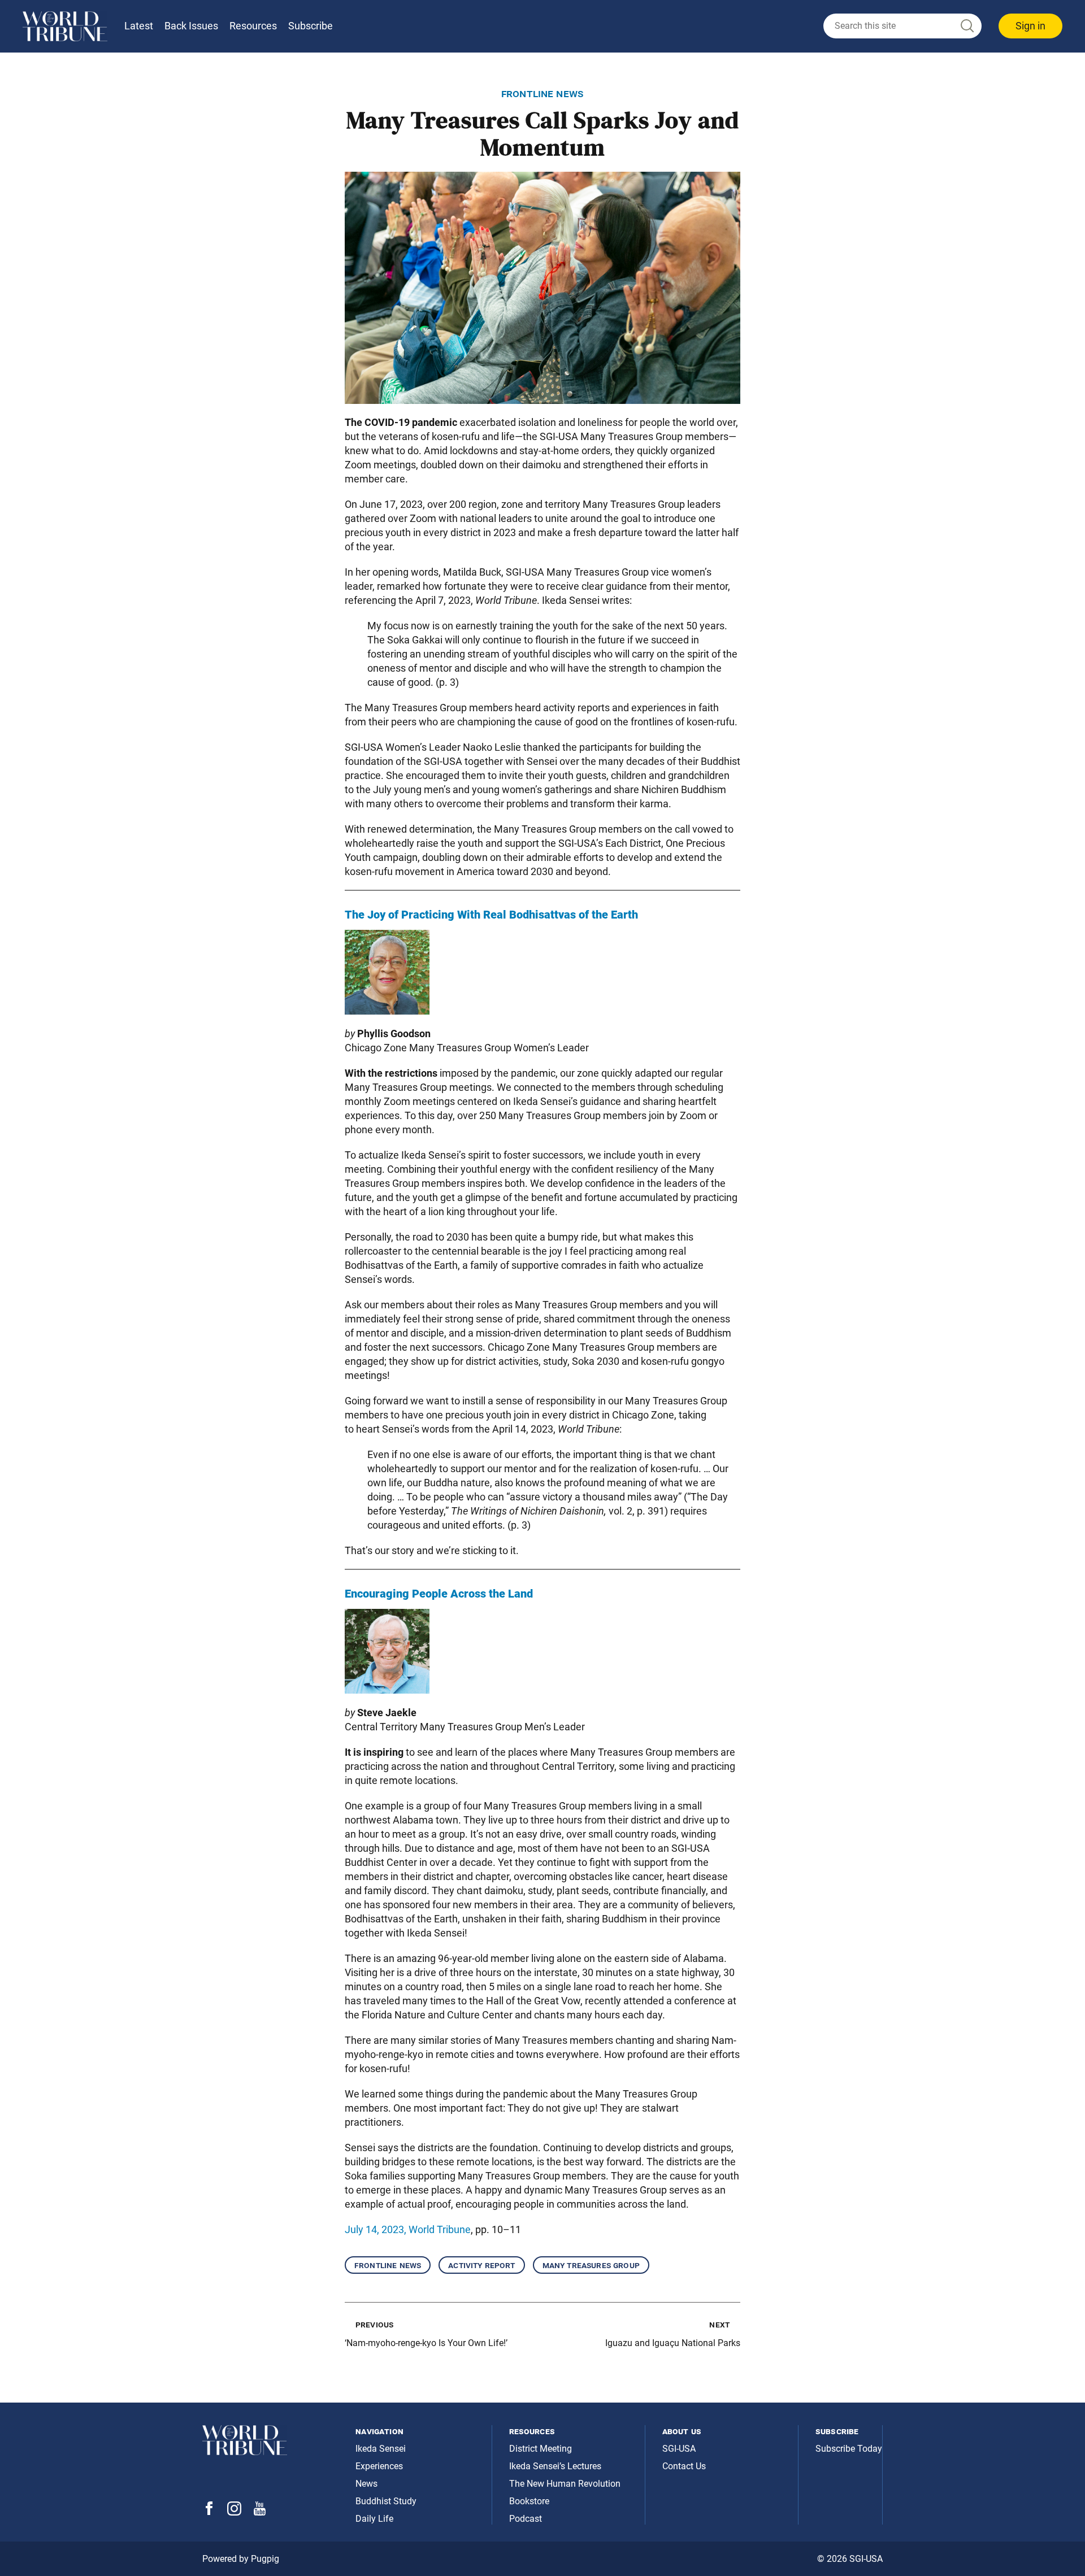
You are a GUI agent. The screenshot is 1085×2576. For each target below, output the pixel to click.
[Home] (65, 26)
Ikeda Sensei (381, 2449)
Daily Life (374, 2519)
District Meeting (541, 2449)
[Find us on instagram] (234, 2512)
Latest (139, 26)
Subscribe (311, 26)
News (366, 2484)
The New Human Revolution (565, 2484)
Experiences (379, 2466)
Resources (253, 26)
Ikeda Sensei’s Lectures (555, 2466)
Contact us (684, 2466)
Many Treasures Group (591, 2265)
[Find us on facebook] (209, 2512)
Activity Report (481, 2265)
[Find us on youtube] (260, 2512)
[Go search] (966, 26)
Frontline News (388, 2265)
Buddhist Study (386, 2501)
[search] (902, 26)
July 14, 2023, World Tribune (408, 2229)
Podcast (526, 2519)
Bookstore (529, 2501)
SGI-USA (679, 2449)
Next (719, 2324)
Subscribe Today (849, 2449)
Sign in (1030, 26)
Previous (374, 2324)
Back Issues (191, 26)
